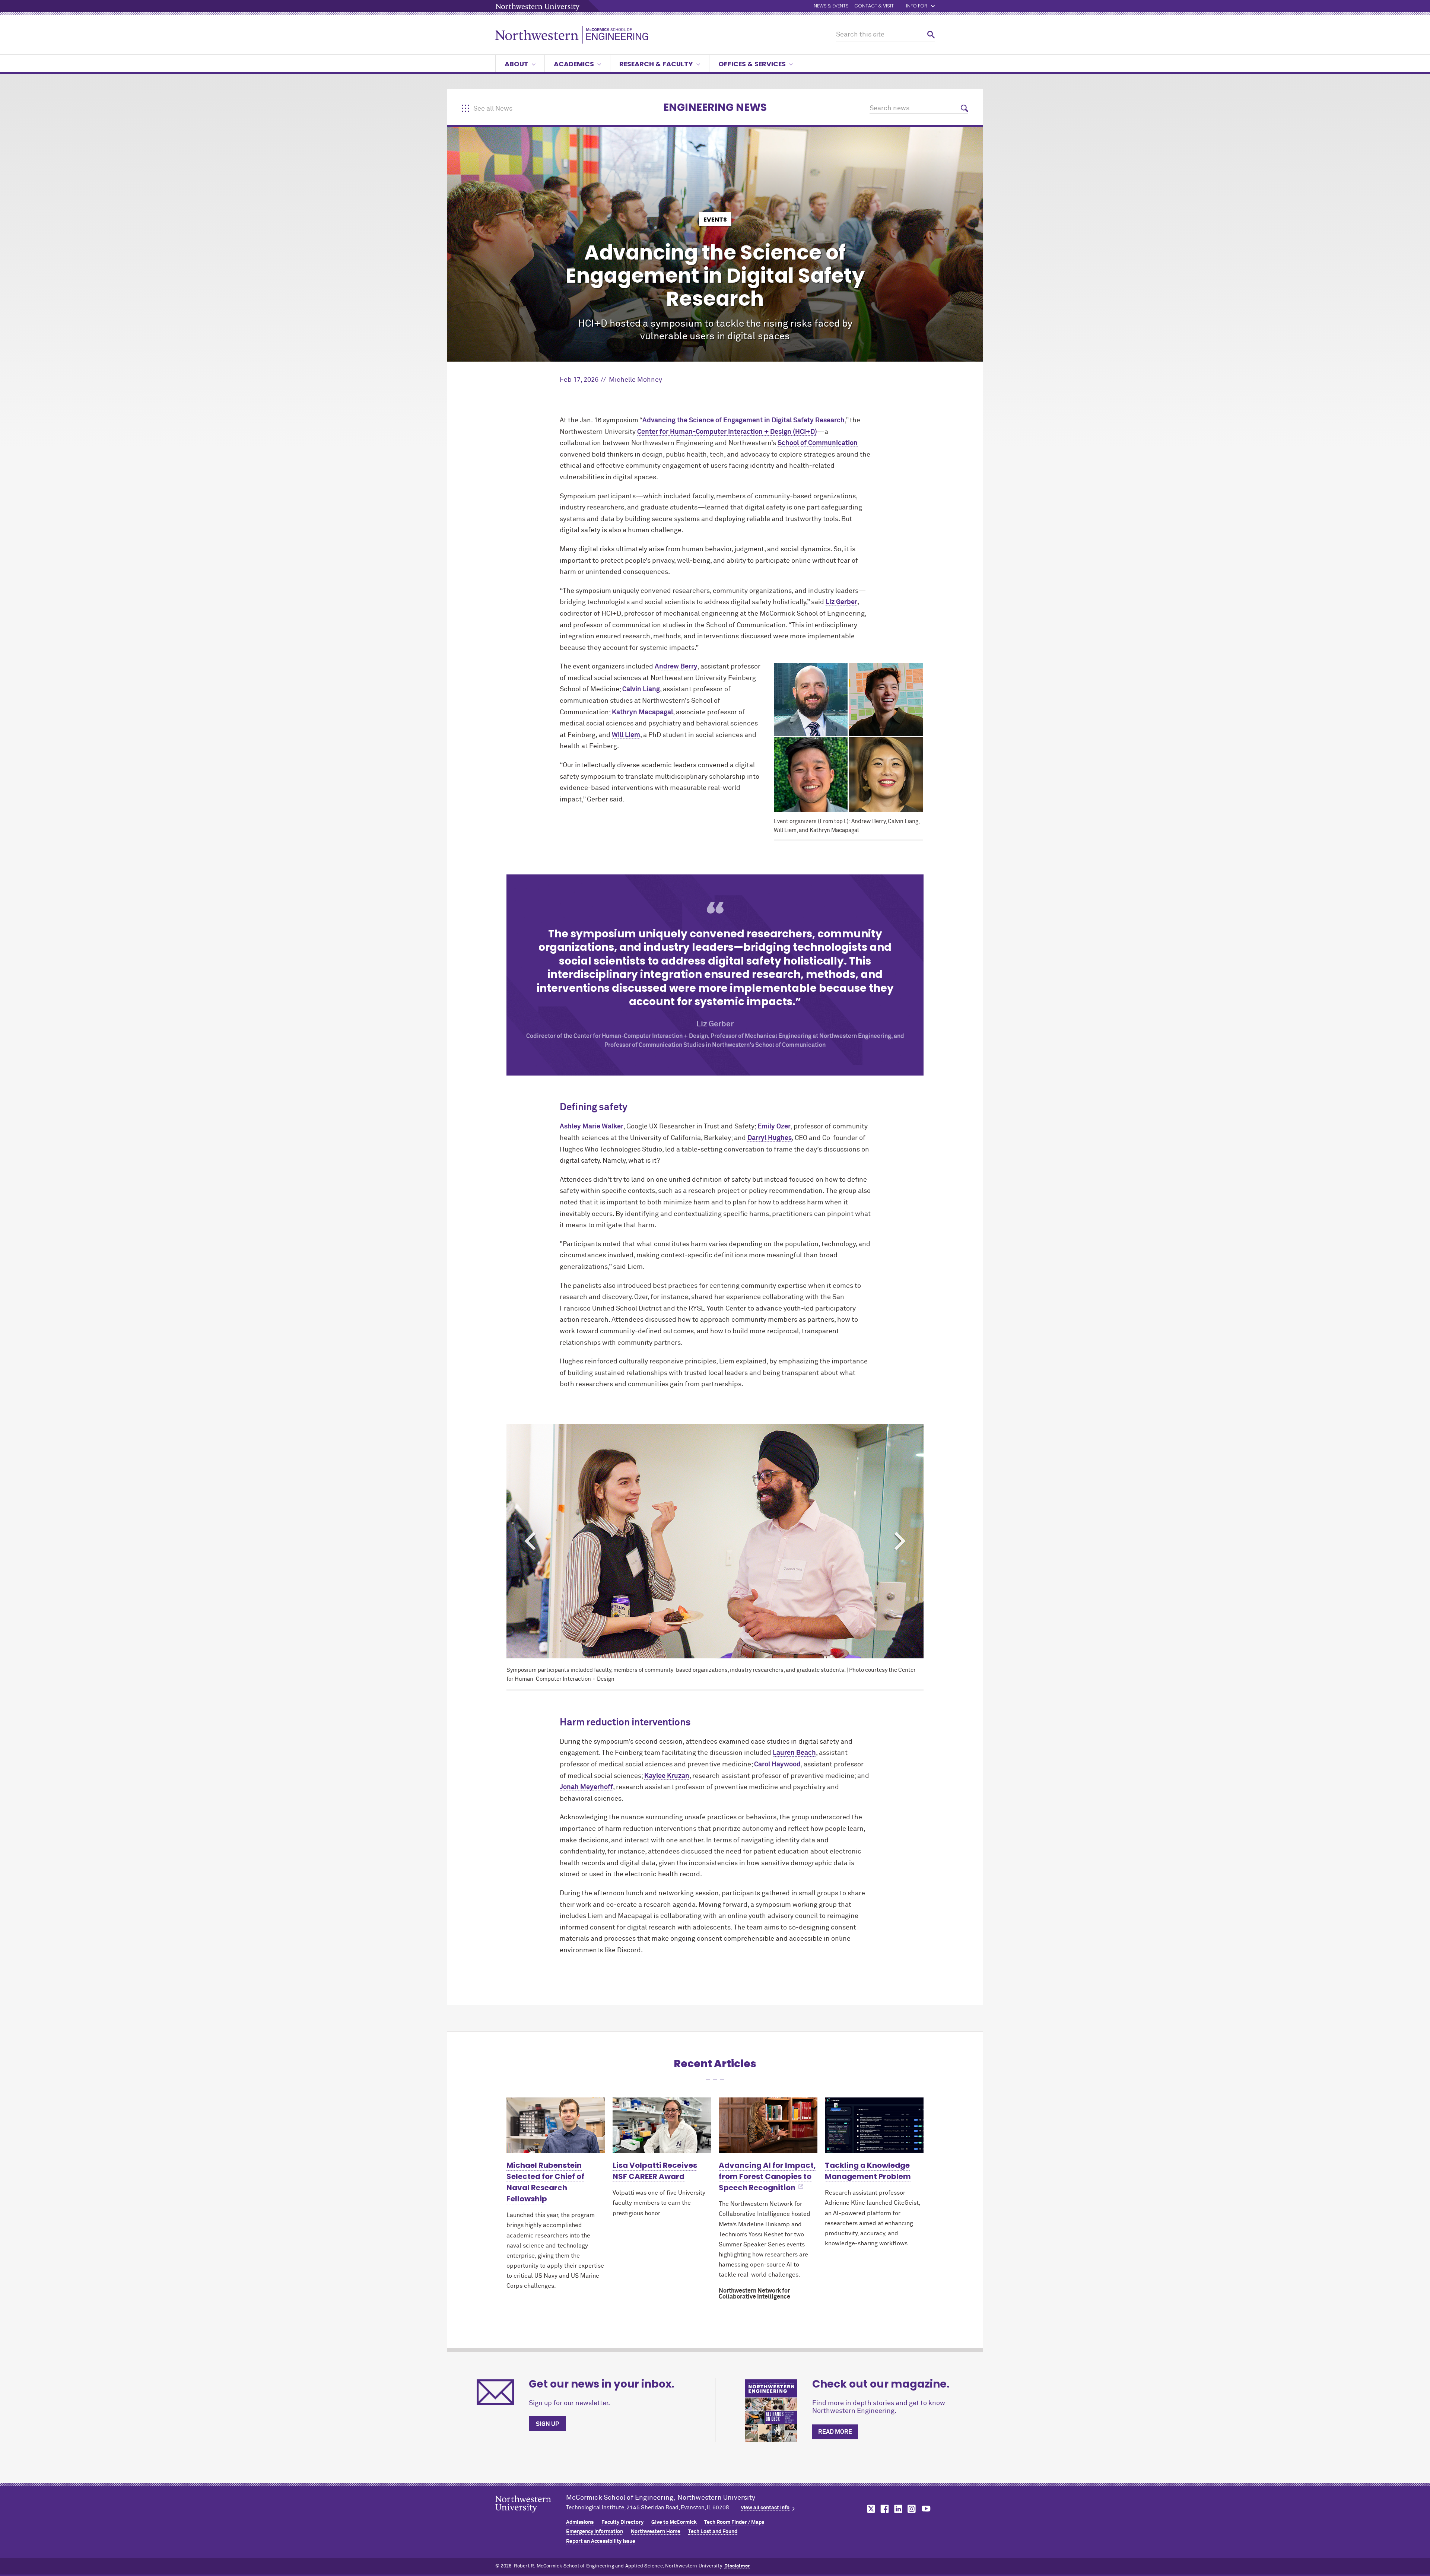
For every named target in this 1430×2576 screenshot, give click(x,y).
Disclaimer (737, 2566)
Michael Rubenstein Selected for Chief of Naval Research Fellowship (545, 2182)
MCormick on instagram (912, 2509)
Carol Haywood (777, 1765)
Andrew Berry (676, 667)
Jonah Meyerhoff (586, 1787)
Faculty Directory (622, 2522)
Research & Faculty (656, 64)
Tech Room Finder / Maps (734, 2522)
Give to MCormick (674, 2522)
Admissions (580, 2522)
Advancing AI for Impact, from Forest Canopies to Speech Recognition (767, 2176)
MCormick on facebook (884, 2509)
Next (900, 1541)
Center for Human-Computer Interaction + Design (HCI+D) (727, 432)
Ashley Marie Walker (592, 1127)
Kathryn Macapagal (642, 712)
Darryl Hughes (770, 1138)
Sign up (547, 2424)
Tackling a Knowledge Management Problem (868, 2171)
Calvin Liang (641, 689)
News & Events (831, 6)
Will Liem (626, 735)
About (517, 64)
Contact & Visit (874, 6)
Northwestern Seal (531, 2516)
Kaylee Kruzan (667, 1776)
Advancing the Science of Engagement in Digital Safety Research (743, 420)
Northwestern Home (656, 2532)
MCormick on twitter (870, 2509)
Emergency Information (595, 2532)
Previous (530, 1541)
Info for (917, 6)
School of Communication (818, 443)
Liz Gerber (841, 602)
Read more (835, 2432)
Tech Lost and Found (713, 2532)
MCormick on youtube (926, 2509)
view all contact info (765, 2508)
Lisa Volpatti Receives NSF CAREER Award (655, 2171)
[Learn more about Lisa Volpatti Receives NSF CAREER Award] (662, 2125)
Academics (574, 64)
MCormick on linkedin (898, 2509)
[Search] (931, 35)
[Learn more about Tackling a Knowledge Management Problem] (874, 2125)
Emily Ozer (774, 1127)
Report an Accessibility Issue (601, 2541)
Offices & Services (752, 64)
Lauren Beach (794, 1753)
